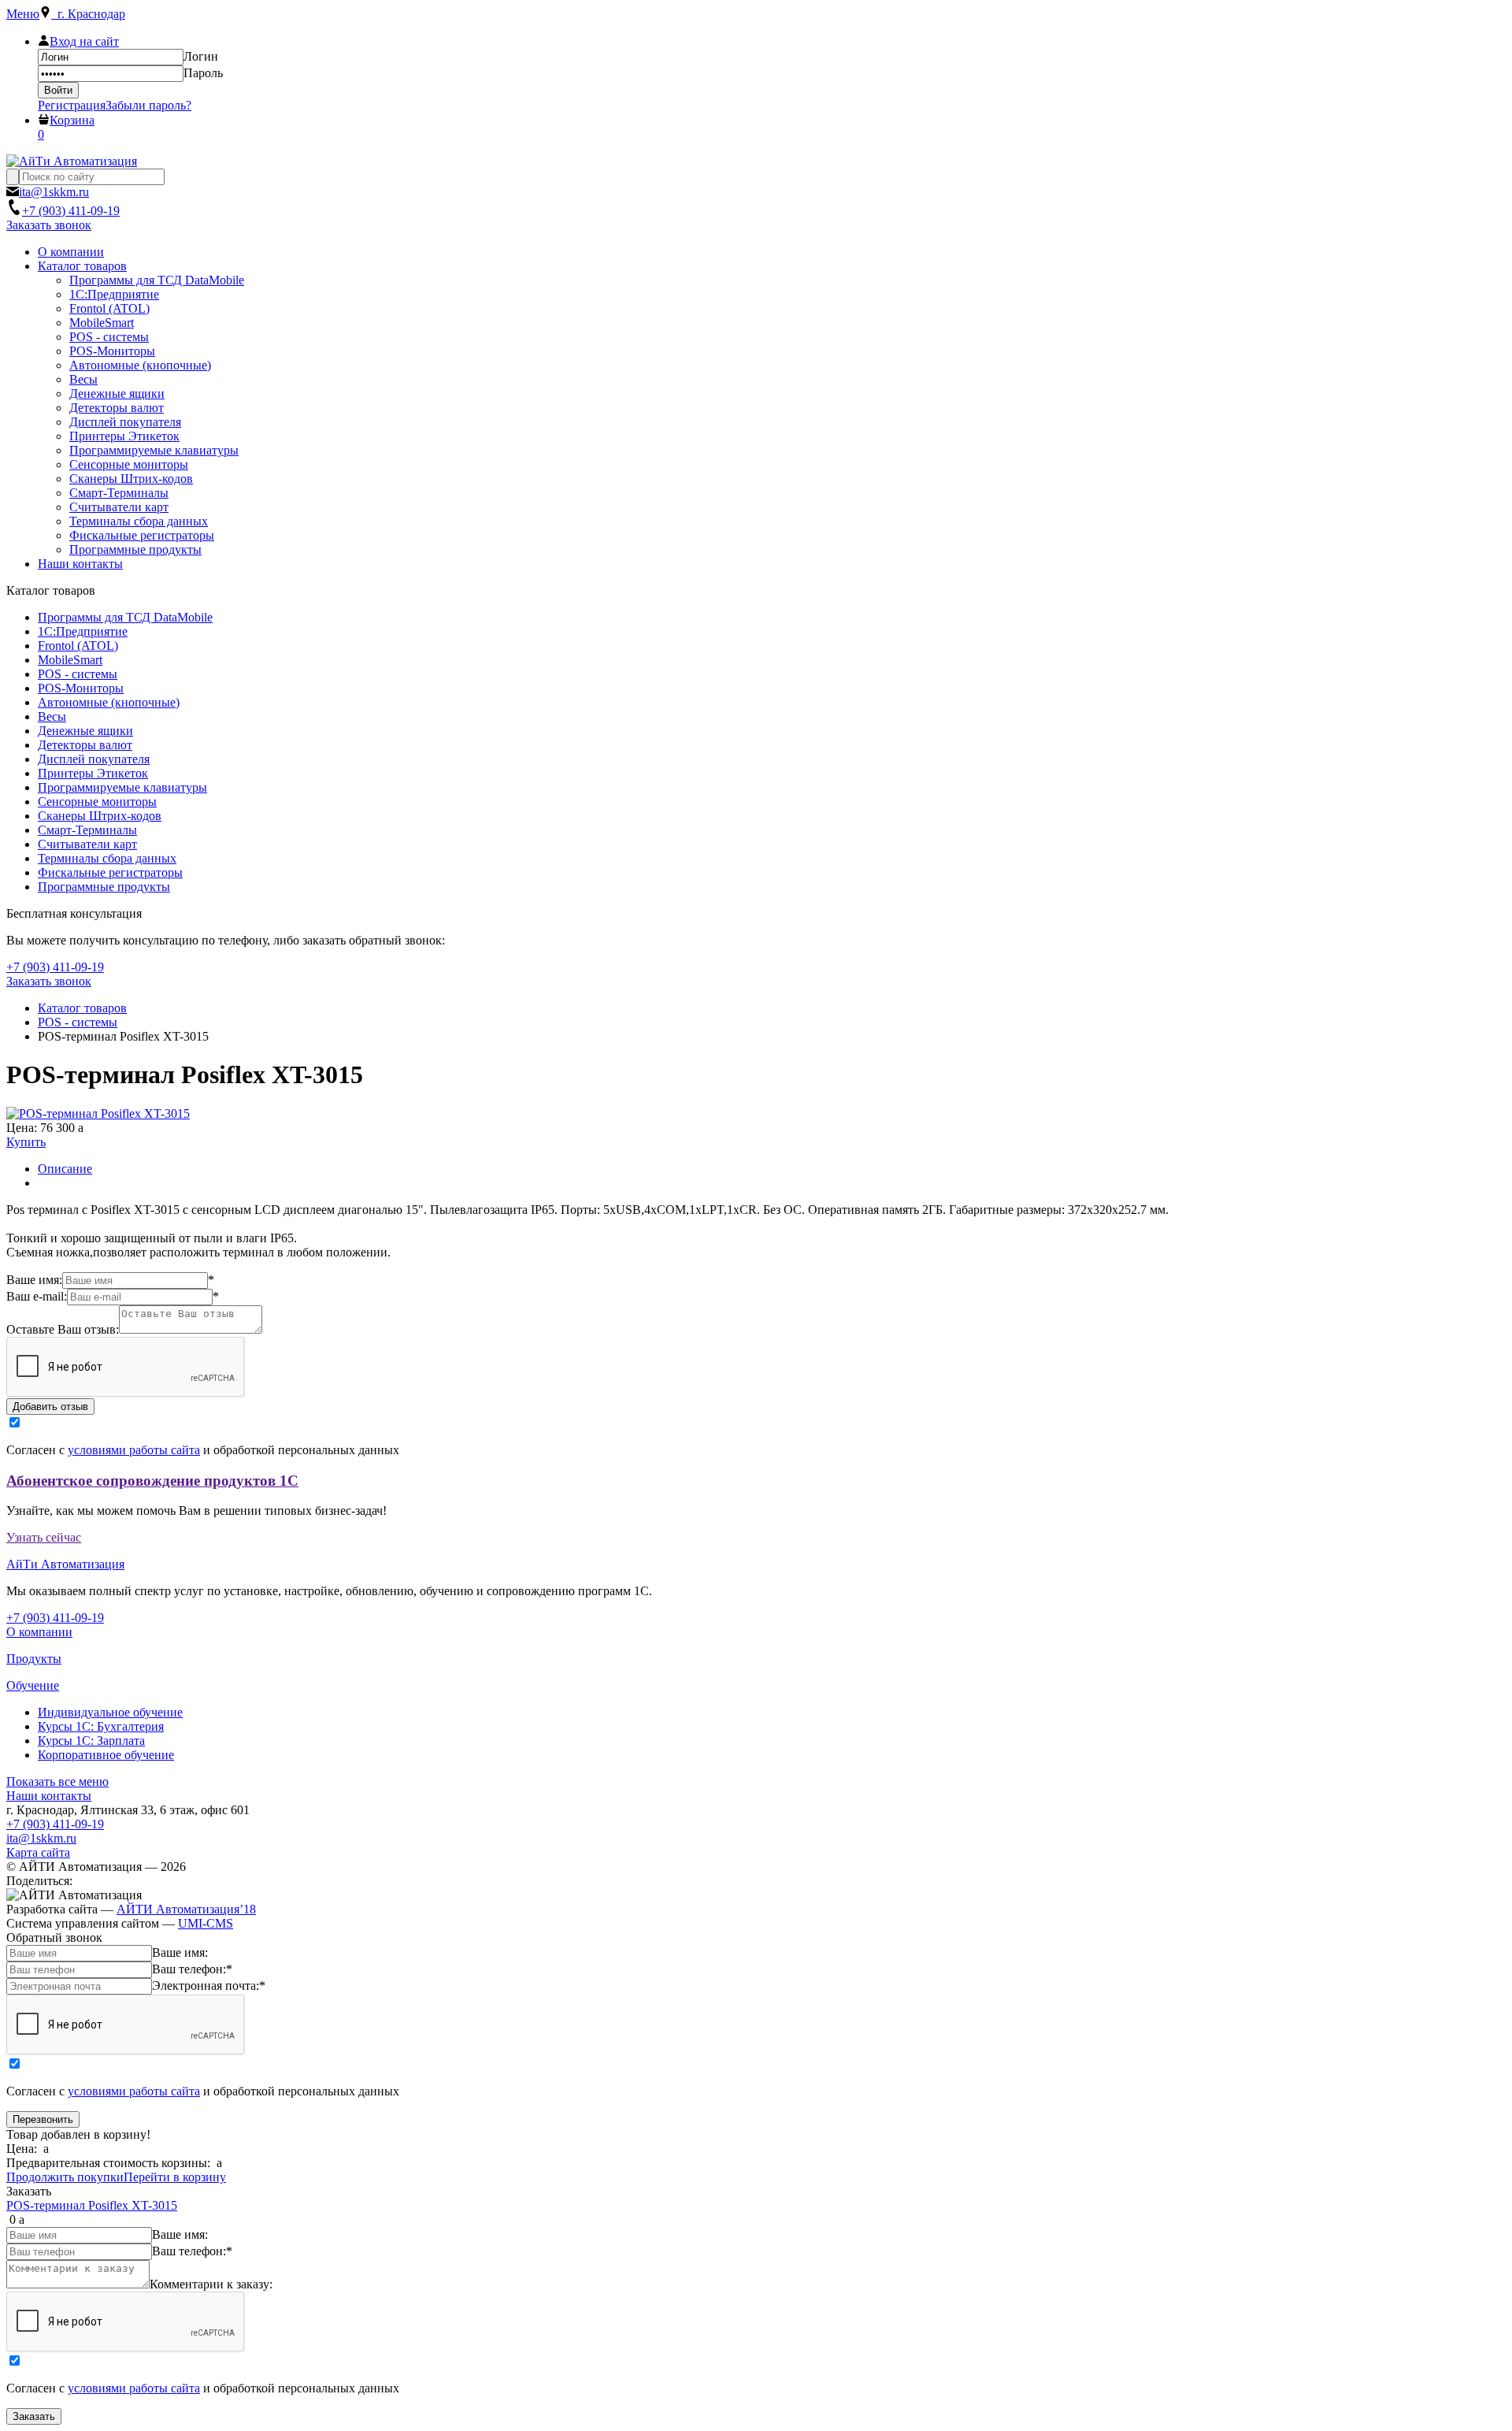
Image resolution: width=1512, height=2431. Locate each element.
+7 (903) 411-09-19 (55, 1824)
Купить (26, 1142)
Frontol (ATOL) (78, 646)
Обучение (33, 1685)
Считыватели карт (87, 844)
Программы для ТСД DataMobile (125, 617)
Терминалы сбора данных (107, 858)
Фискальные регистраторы (110, 872)
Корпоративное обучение (106, 1755)
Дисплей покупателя (94, 759)
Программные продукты (104, 887)
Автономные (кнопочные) (109, 702)
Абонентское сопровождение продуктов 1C (152, 1481)
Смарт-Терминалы (87, 830)
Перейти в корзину (175, 2177)
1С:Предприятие (83, 631)
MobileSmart (70, 660)
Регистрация (72, 105)
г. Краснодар (88, 14)
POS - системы (78, 674)
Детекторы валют (85, 745)
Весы (52, 716)
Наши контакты (49, 1796)
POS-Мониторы (81, 688)
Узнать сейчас (44, 1537)
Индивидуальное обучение (110, 1712)
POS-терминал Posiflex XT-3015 (92, 2205)
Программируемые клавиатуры (122, 787)
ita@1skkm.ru (41, 1838)
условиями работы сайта (134, 1450)
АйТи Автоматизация (65, 1564)
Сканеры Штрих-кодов (100, 816)
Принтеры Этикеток (93, 773)
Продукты (34, 1659)
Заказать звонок (49, 225)
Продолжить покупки (65, 2177)
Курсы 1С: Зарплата (91, 1741)
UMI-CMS (206, 1923)
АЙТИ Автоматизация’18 (186, 1909)
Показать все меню (57, 1781)
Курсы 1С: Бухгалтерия (101, 1726)
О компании (39, 1632)
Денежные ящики (85, 731)
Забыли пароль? (148, 105)
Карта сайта (38, 1852)
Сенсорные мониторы (97, 802)
